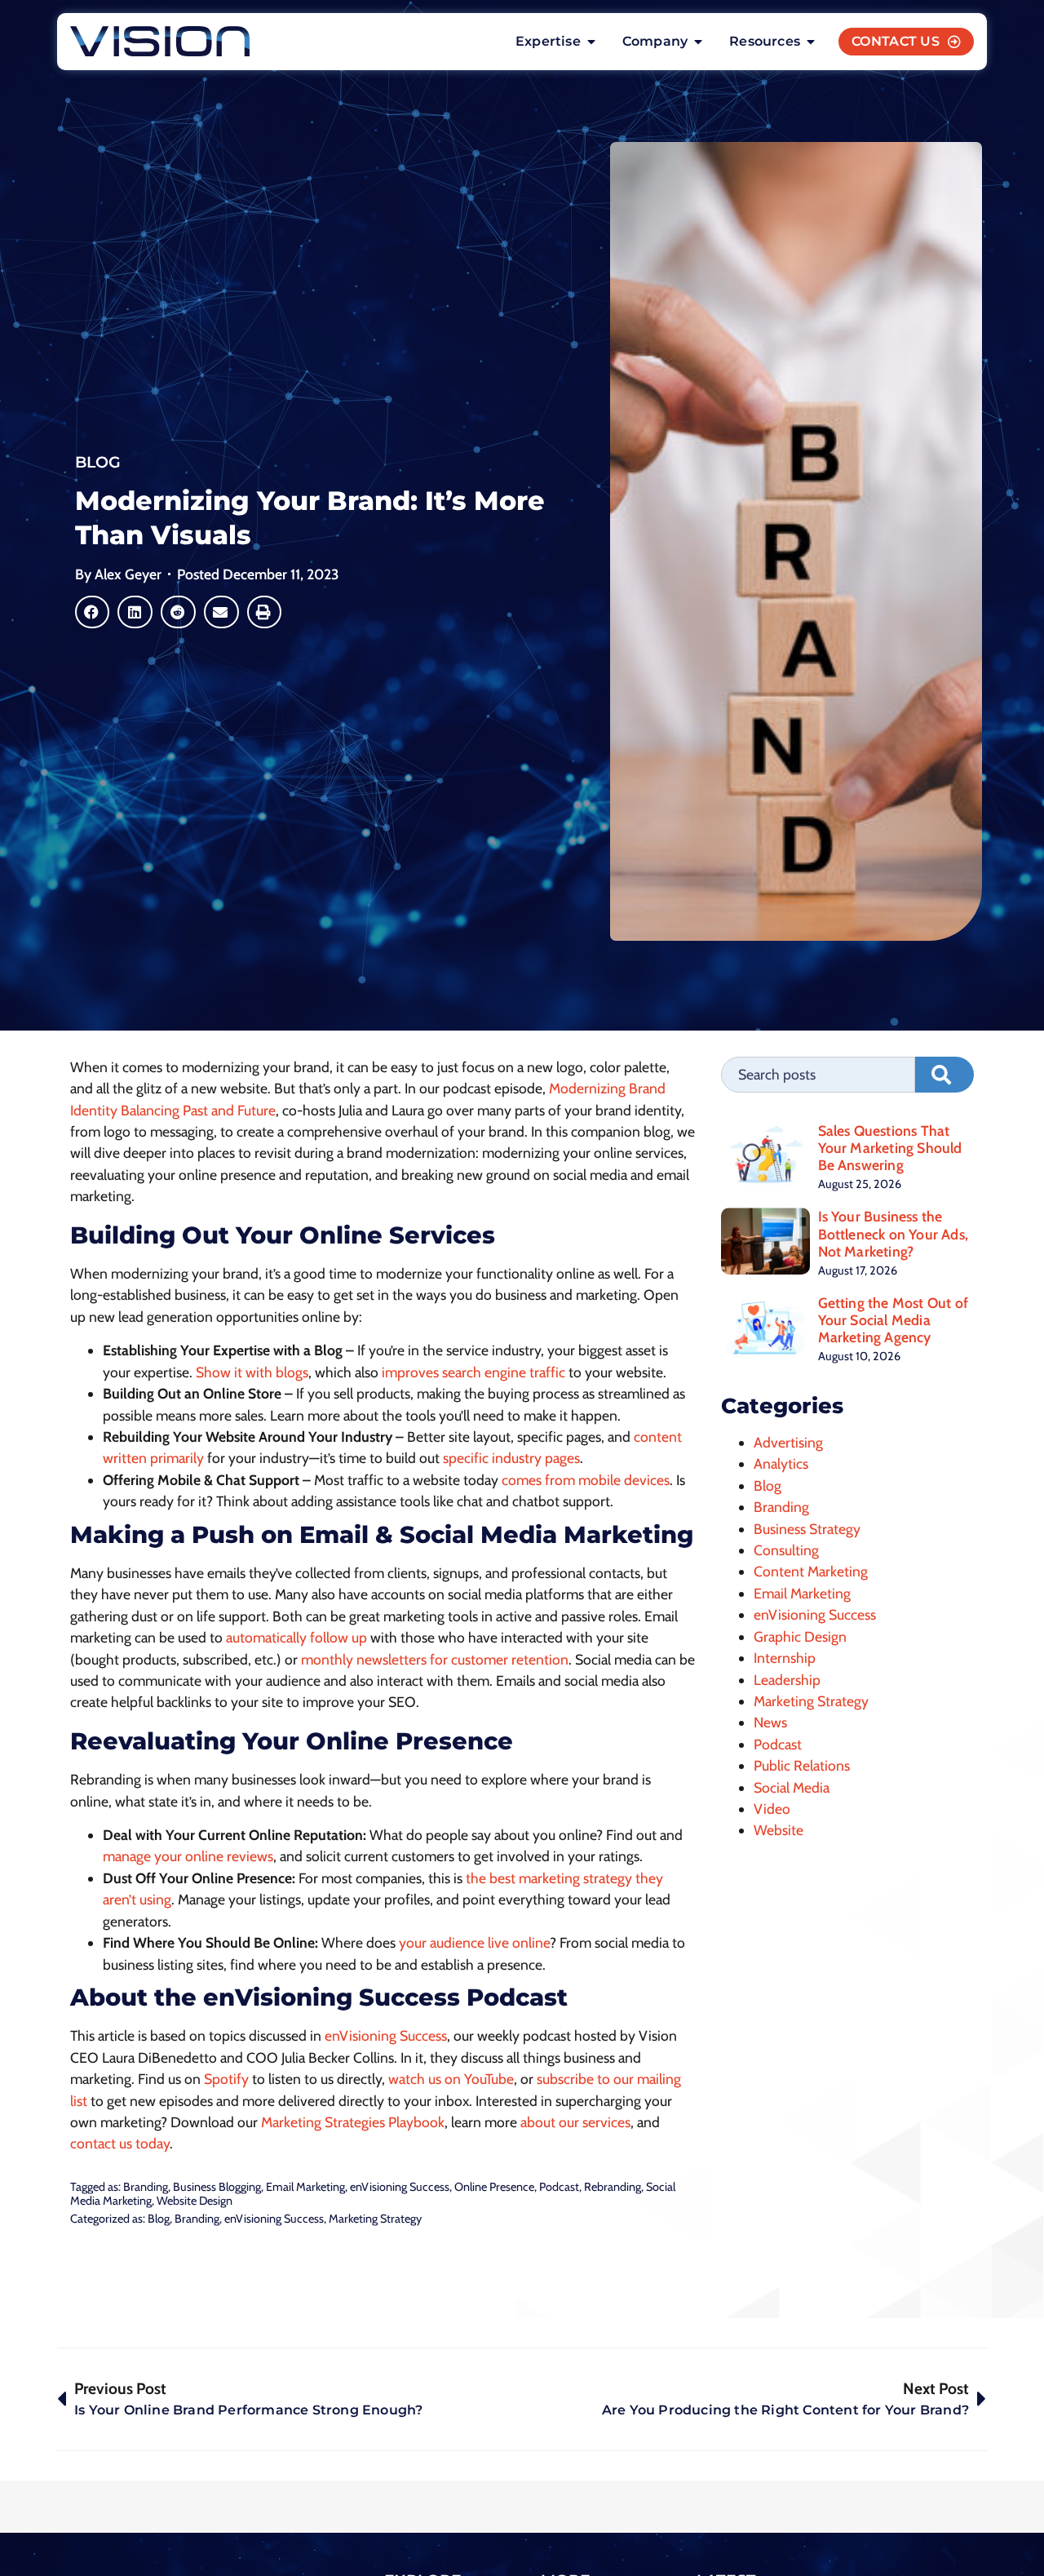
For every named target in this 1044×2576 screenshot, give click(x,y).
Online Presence (494, 2187)
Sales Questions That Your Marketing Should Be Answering (890, 1148)
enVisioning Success (386, 2035)
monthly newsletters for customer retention (435, 1659)
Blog (98, 462)
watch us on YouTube (451, 2079)
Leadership (787, 1680)
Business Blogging (217, 2187)
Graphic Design (800, 1636)
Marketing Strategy (375, 2219)
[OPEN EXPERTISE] (591, 42)
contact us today (120, 2143)
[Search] (944, 1075)
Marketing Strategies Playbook (353, 2122)
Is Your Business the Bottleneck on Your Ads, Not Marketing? (894, 1233)
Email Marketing (305, 2187)
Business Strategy (807, 1529)
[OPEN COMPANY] (698, 42)
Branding (146, 2187)
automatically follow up (296, 1637)
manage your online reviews (188, 1856)
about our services (575, 2122)
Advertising (788, 1442)
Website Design (195, 2201)
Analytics (781, 1463)
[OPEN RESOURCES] (811, 42)
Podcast (559, 2187)
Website (779, 1830)
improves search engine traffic (473, 1372)
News (770, 1722)
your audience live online (474, 1942)
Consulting (786, 1550)
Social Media (792, 1787)
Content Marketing (811, 1571)
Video (772, 1809)
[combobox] (818, 1075)
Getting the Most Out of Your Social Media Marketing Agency (894, 1320)
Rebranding (613, 2187)
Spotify (226, 2079)
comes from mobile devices (586, 1480)
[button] (93, 612)
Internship (785, 1658)
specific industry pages (511, 1458)
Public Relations (802, 1765)
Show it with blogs (252, 1372)
